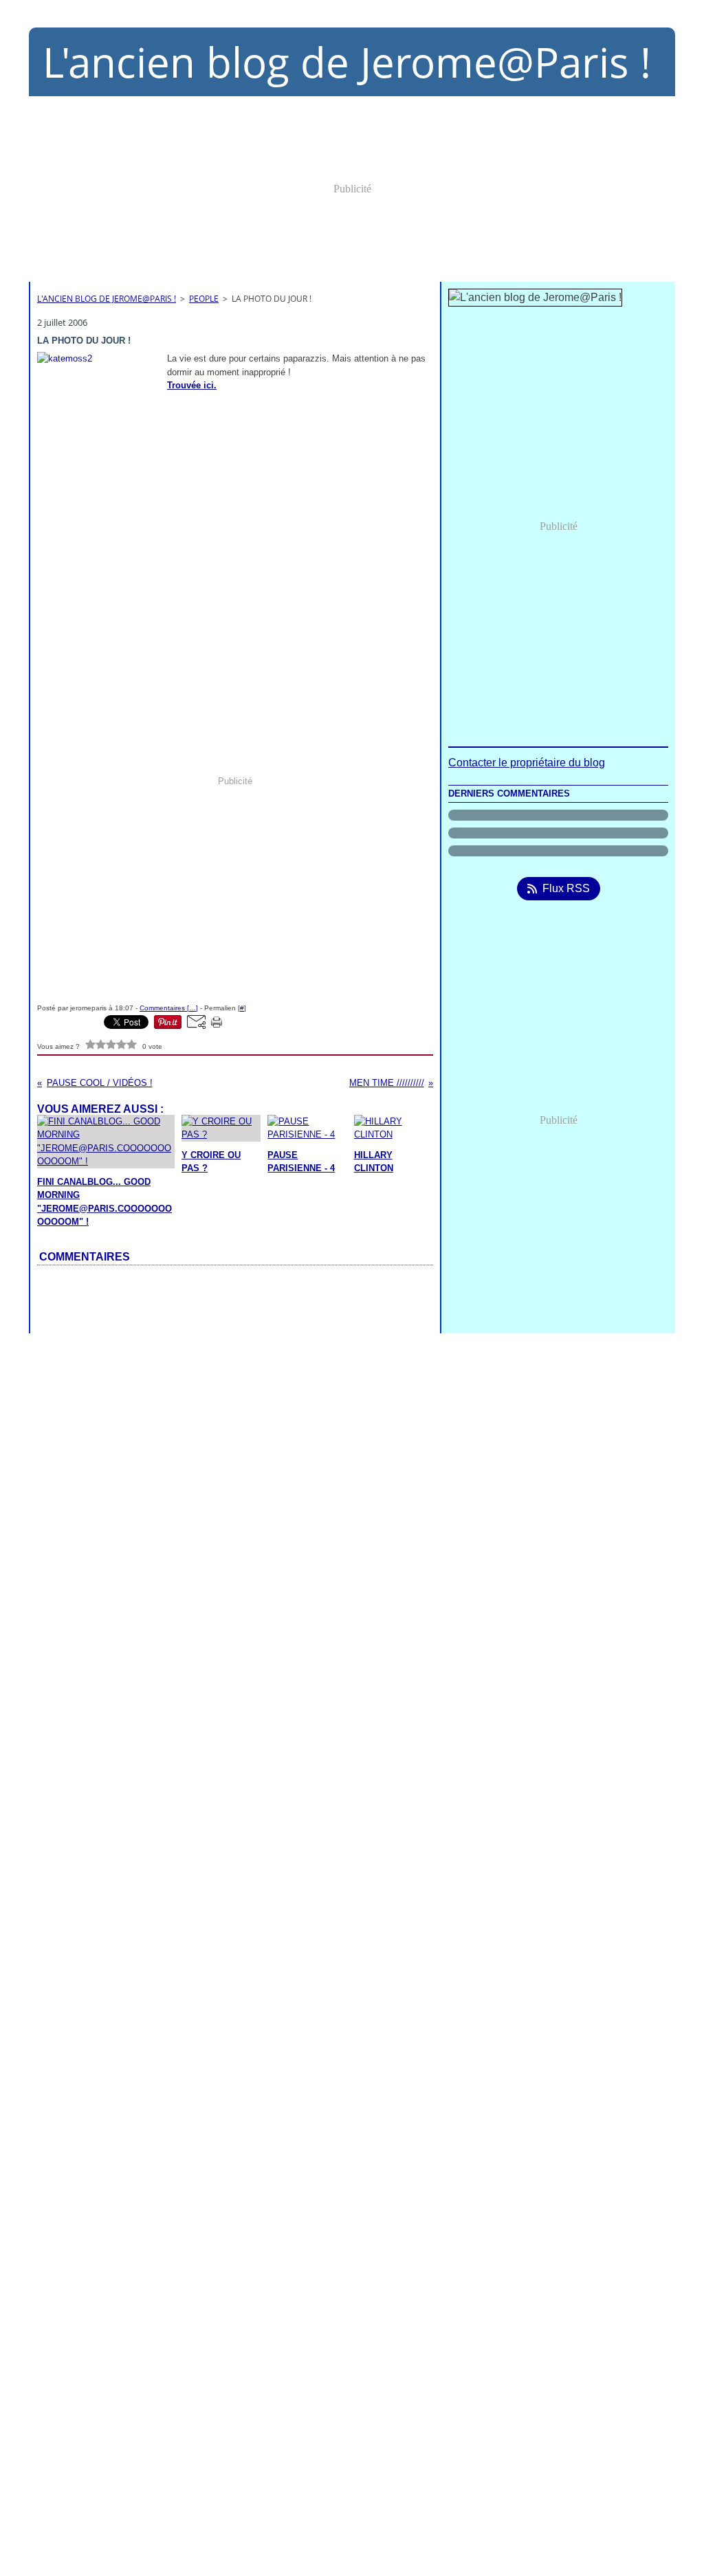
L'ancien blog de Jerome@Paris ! (107, 299)
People (204, 299)
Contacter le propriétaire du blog (527, 763)
